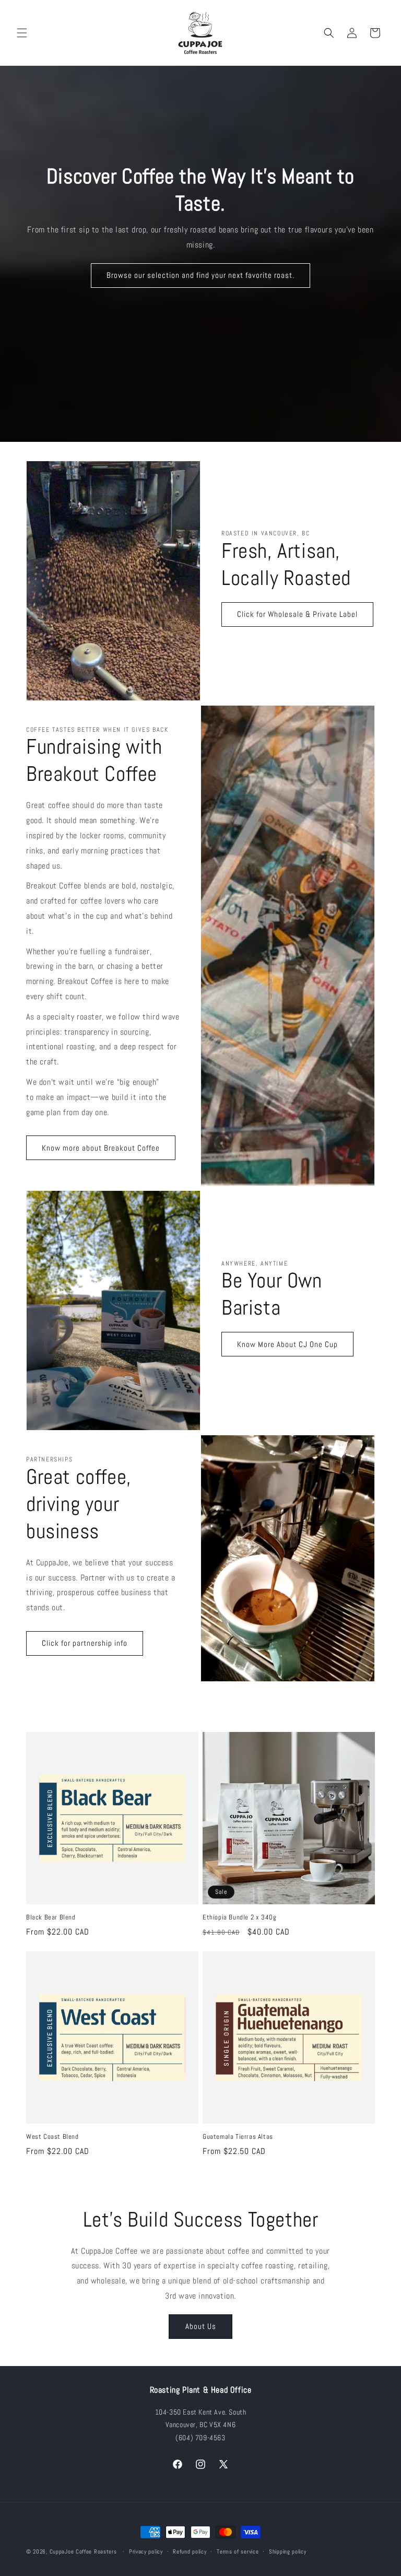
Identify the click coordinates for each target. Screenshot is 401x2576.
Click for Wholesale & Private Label (297, 614)
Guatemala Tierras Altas (238, 2137)
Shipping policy (288, 2551)
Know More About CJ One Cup (287, 1344)
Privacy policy (146, 2551)
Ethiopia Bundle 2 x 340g (239, 1917)
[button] (22, 33)
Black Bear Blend (51, 1917)
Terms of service (238, 2551)
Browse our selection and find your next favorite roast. (200, 275)
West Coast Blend (52, 2137)
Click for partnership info (85, 1643)
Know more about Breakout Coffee (101, 1148)
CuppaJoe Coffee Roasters (83, 2551)
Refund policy (190, 2551)
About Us (201, 2326)
